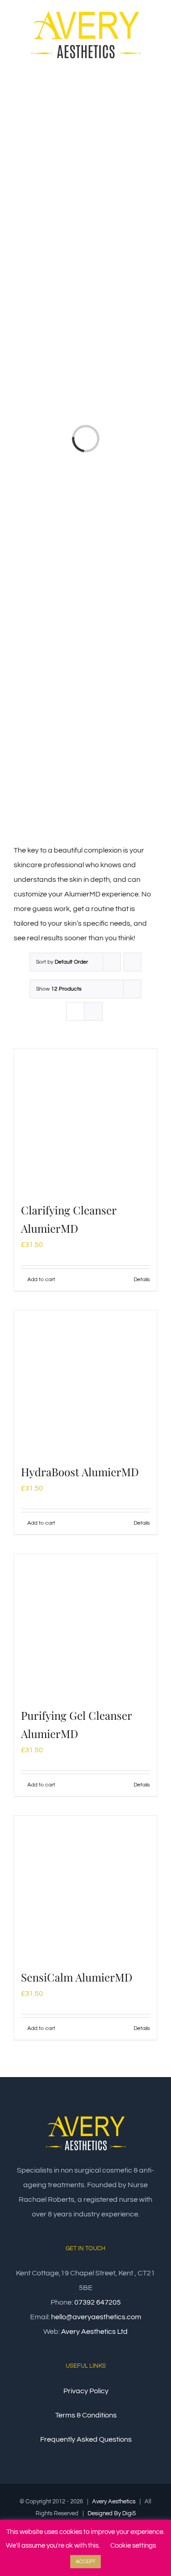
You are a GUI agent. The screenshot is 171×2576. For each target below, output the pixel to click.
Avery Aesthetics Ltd (94, 2332)
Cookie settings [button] (133, 2546)
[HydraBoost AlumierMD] (85, 1382)
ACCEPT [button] (85, 2562)
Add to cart (41, 1280)
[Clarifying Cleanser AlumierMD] (85, 1120)
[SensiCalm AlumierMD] (85, 1887)
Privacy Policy (86, 2391)
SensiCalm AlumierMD (77, 1977)
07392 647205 (98, 2302)
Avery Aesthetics (114, 2502)
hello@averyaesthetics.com (96, 2317)
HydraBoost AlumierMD (80, 1472)
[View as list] (93, 1011)
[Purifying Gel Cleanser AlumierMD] (85, 1625)
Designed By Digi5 (112, 2513)
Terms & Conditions (86, 2415)
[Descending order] (132, 962)
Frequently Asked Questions (86, 2439)
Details (142, 1280)
